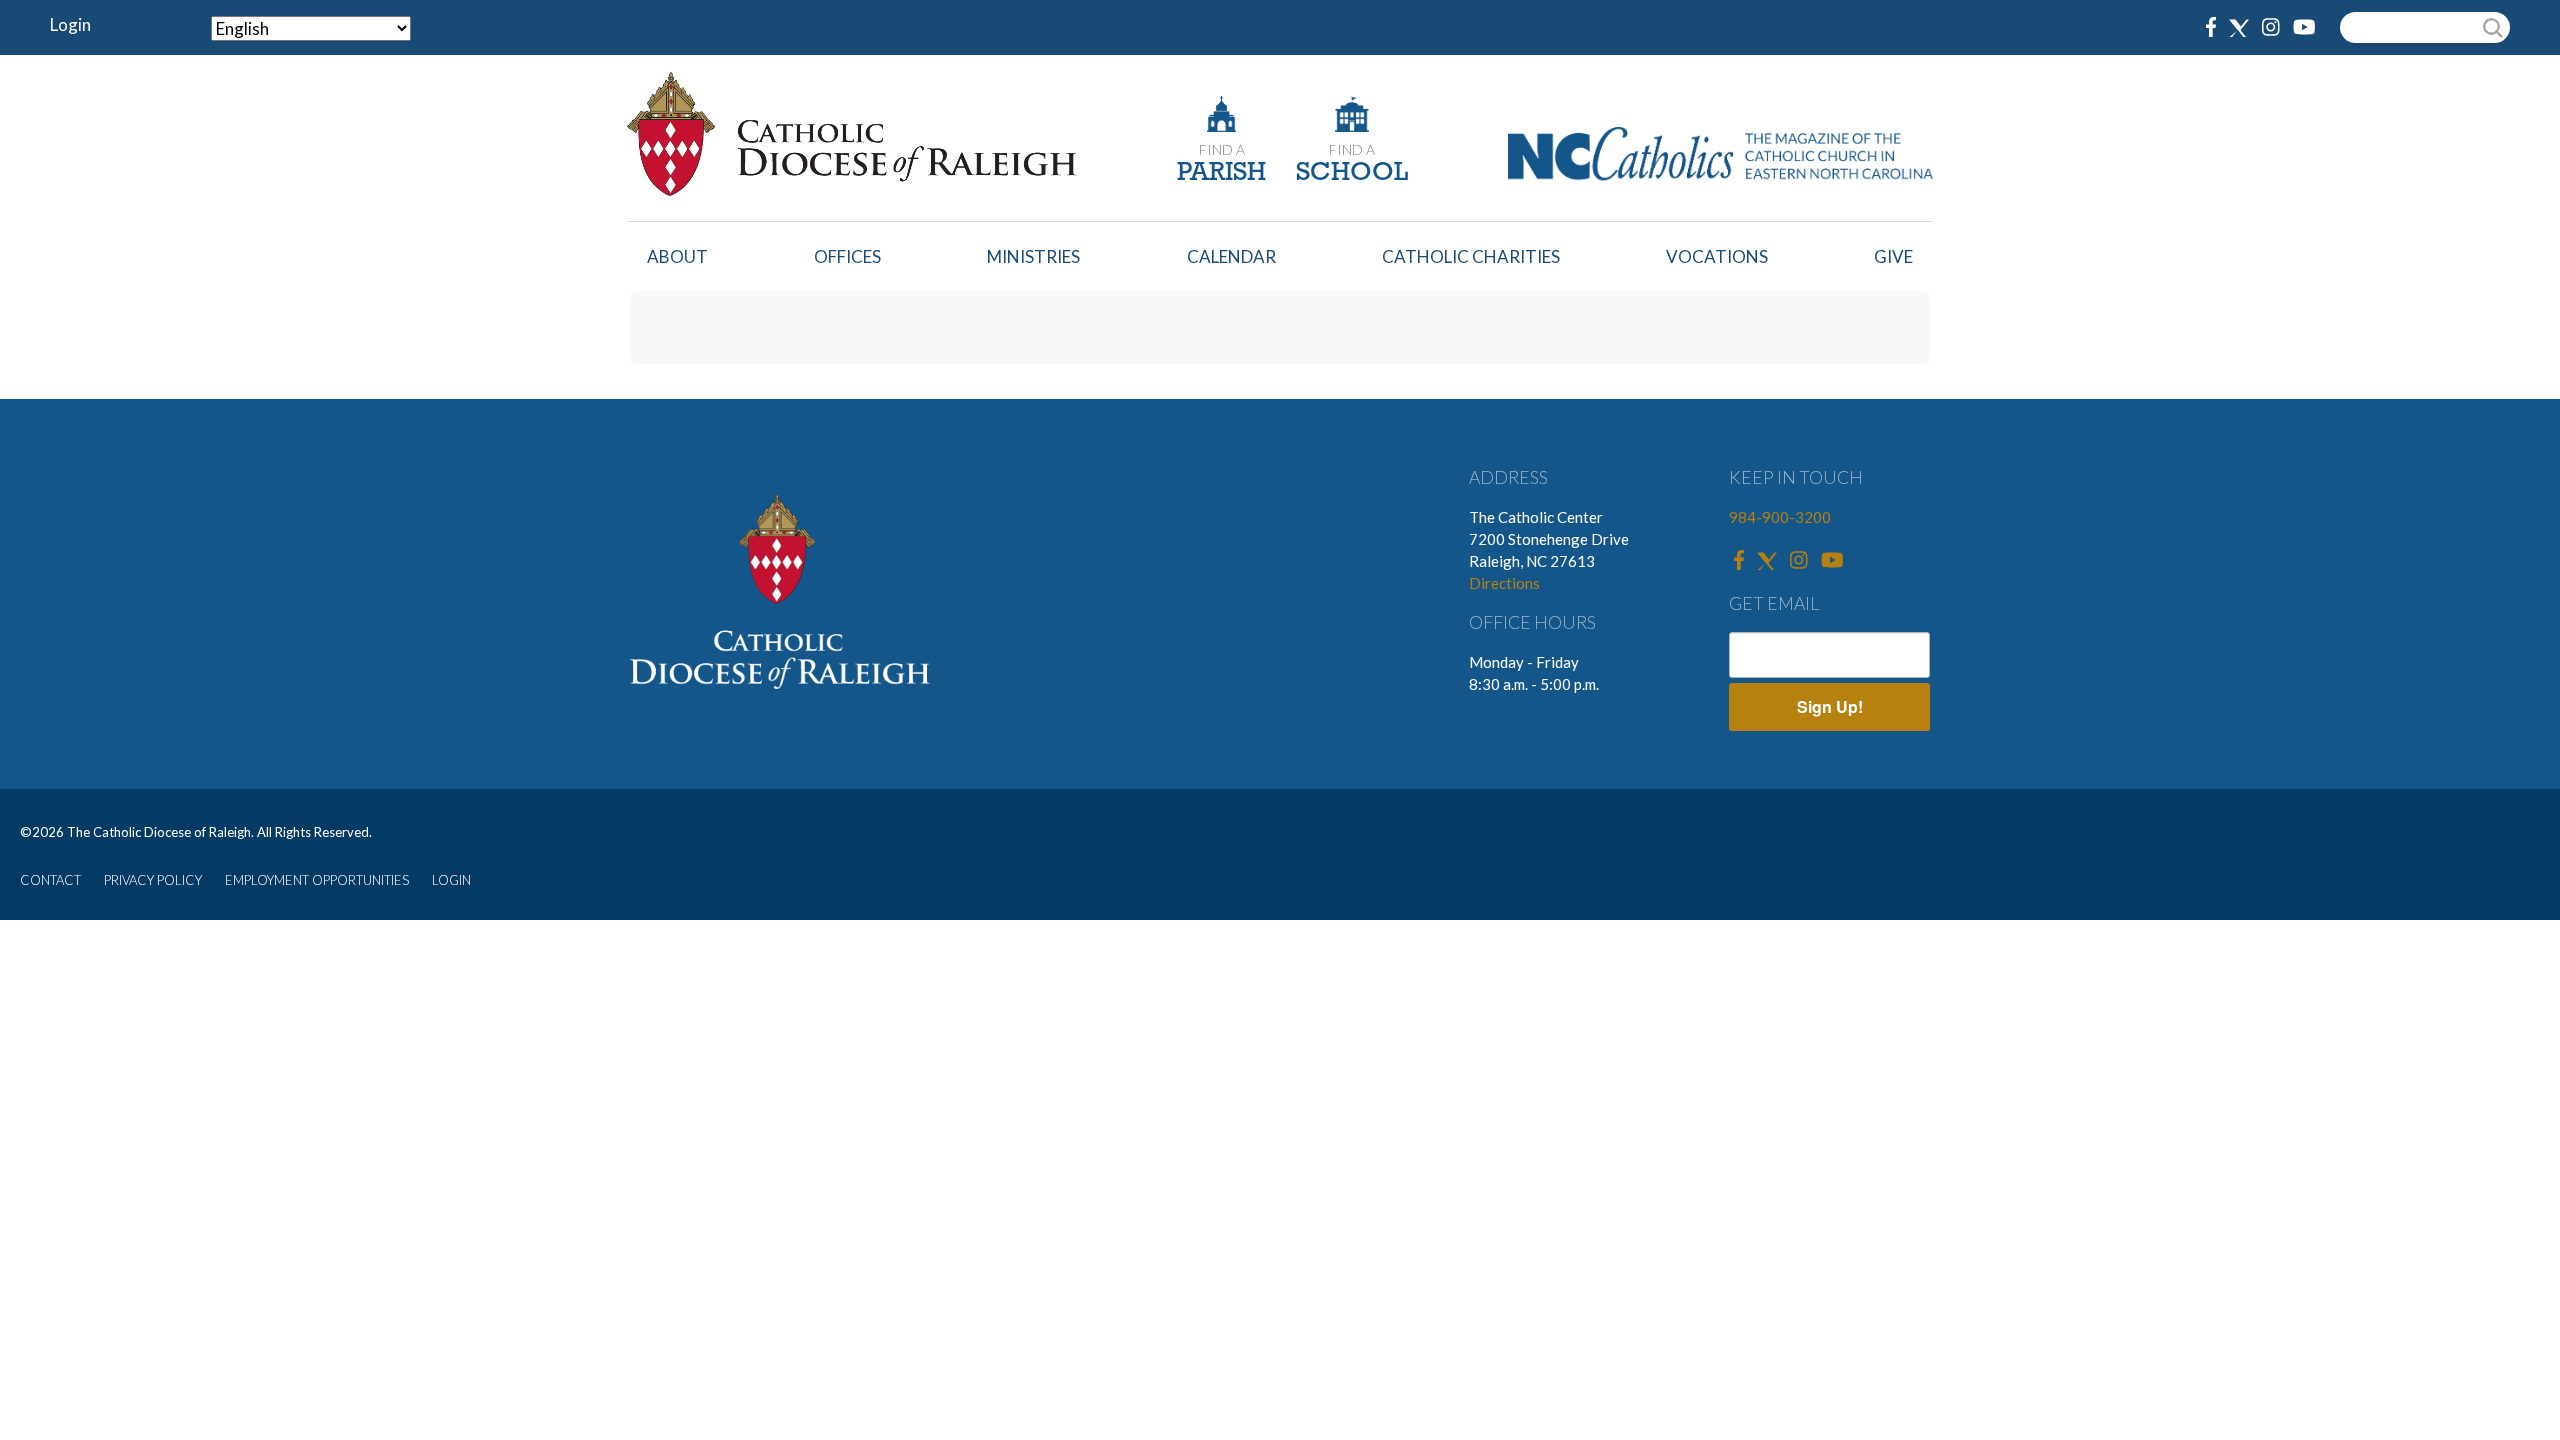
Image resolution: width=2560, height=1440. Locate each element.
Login (70, 24)
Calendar (1231, 256)
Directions (1504, 583)
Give (1893, 256)
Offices (847, 256)
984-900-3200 (1780, 517)
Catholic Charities (1471, 256)
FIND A (1222, 149)
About (677, 256)
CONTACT (50, 880)
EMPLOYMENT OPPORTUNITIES (317, 880)
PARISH (1221, 173)
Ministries (1033, 256)
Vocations (1717, 256)
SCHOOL (1352, 173)
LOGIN (451, 880)
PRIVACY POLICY (153, 880)
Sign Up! (1830, 706)
